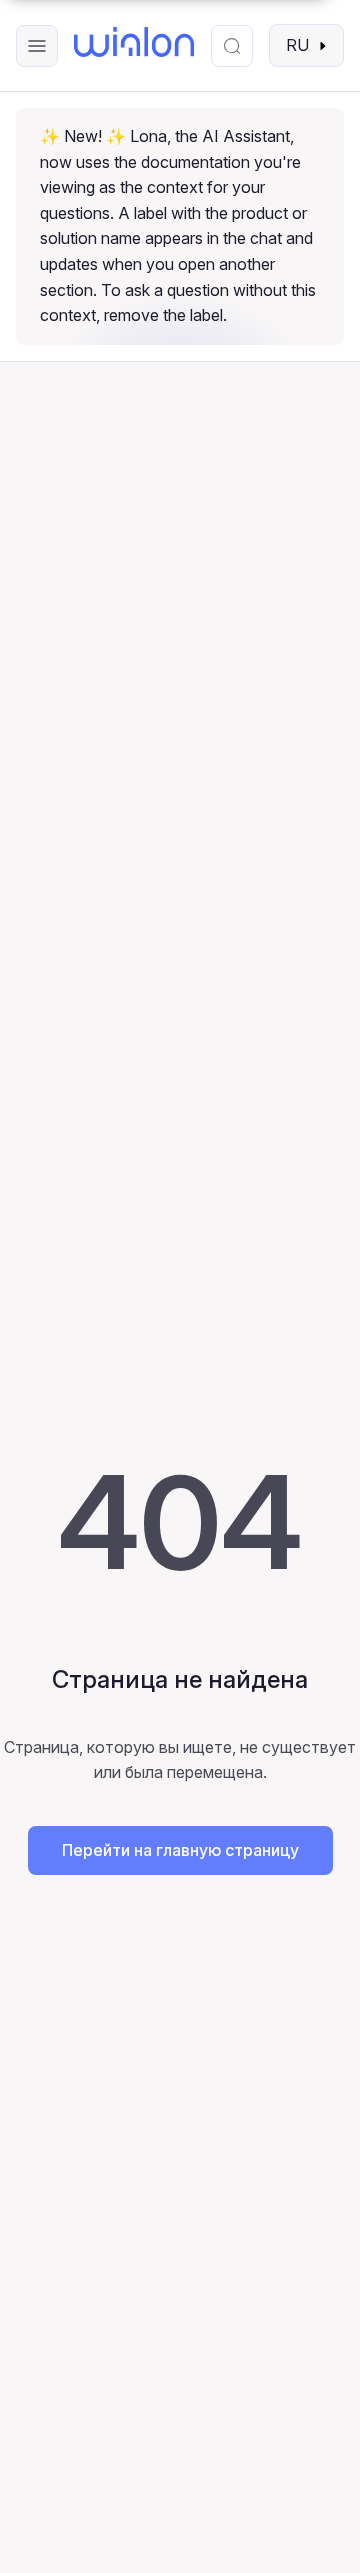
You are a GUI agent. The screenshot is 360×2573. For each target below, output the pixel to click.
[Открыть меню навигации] (37, 46)
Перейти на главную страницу (180, 1850)
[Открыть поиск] (232, 46)
